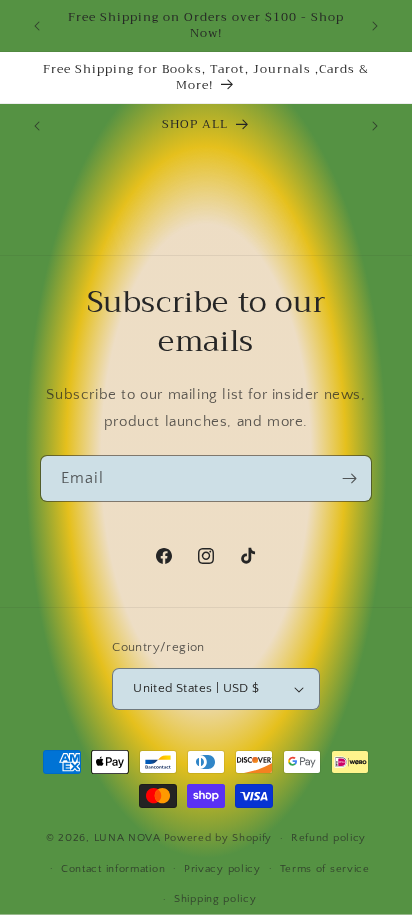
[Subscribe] (349, 478)
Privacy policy (222, 869)
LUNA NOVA (127, 838)
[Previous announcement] (37, 26)
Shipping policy (215, 899)
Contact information (113, 869)
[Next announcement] (375, 26)
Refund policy (328, 838)
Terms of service (325, 869)
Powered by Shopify (218, 838)
